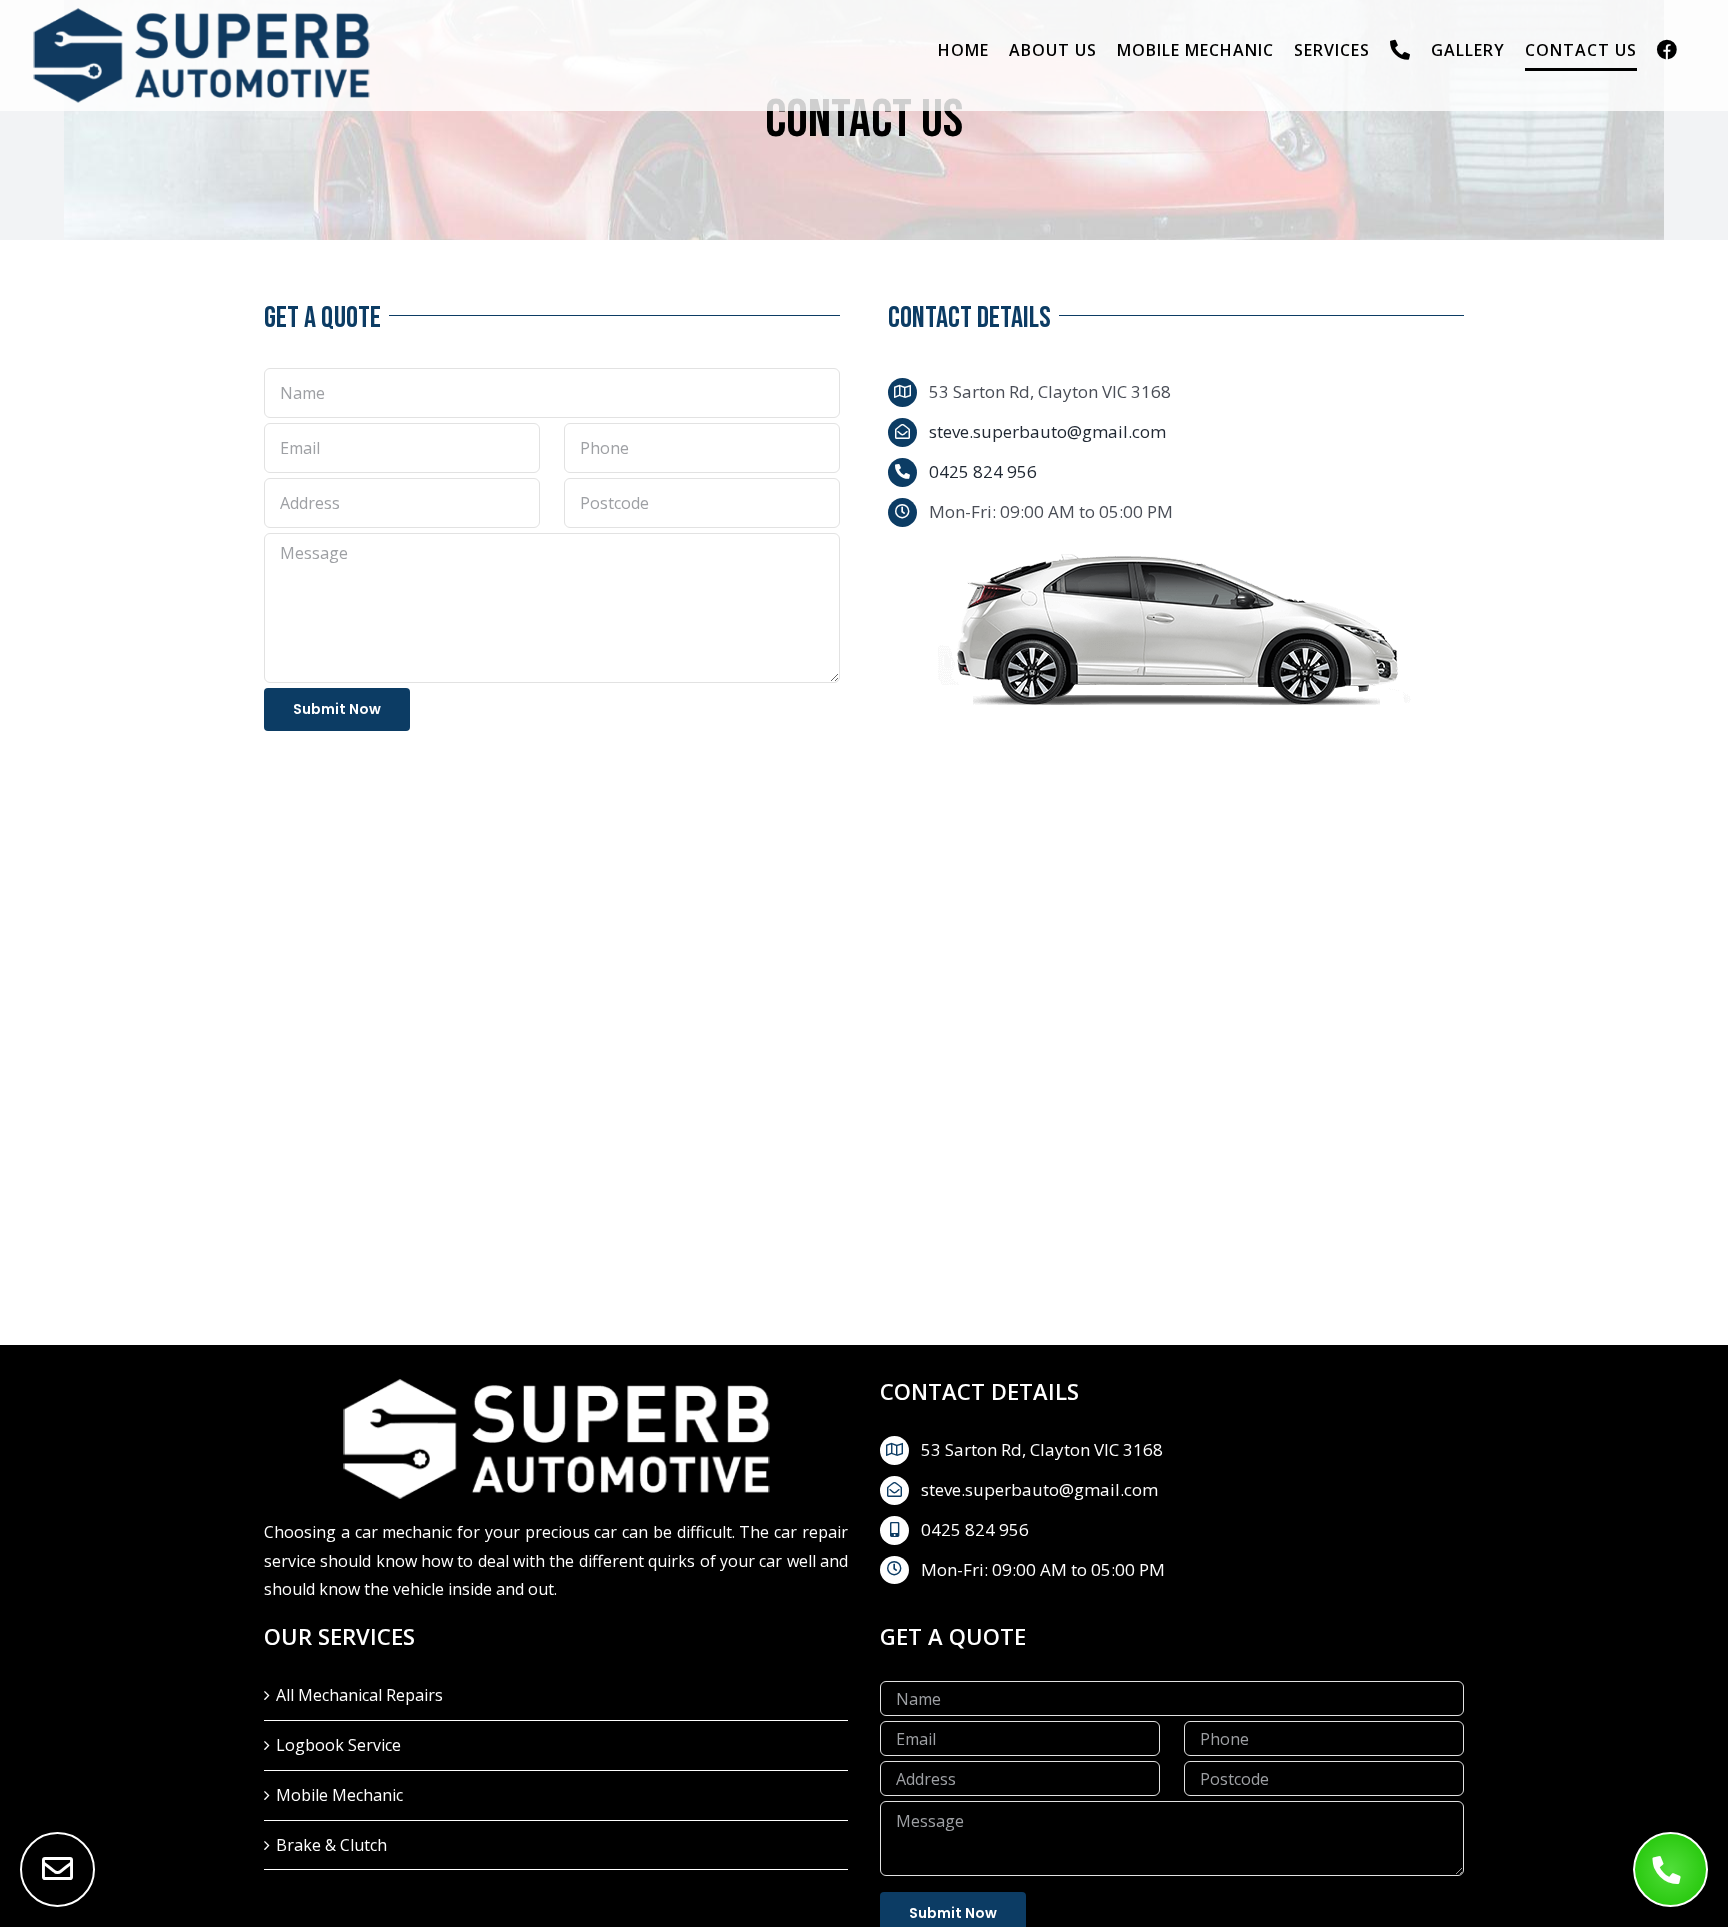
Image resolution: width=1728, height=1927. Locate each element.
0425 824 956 (983, 471)
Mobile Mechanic (339, 1795)
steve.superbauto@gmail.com (1047, 431)
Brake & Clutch (331, 1845)
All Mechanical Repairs (359, 1695)
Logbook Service (338, 1745)
